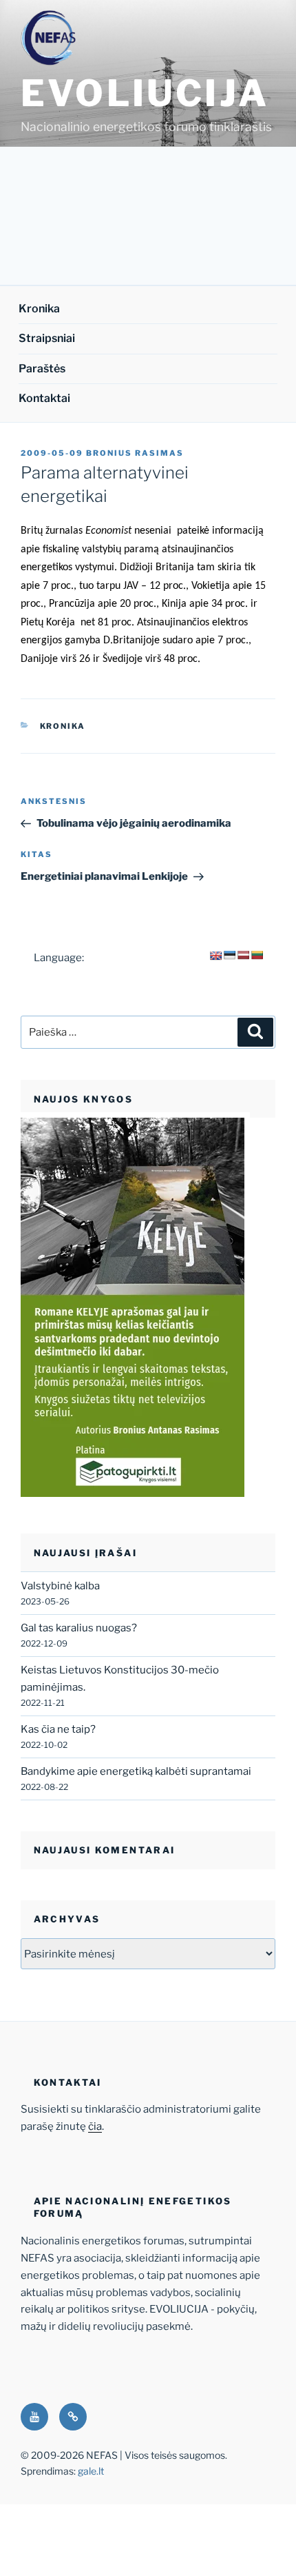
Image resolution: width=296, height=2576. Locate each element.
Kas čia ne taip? (58, 1729)
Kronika (39, 309)
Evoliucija (145, 93)
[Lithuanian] (257, 955)
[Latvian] (243, 955)
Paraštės (42, 369)
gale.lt (91, 2471)
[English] (215, 956)
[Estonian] (229, 955)
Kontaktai (44, 398)
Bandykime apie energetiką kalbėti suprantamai (136, 1771)
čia (95, 2126)
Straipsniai (47, 338)
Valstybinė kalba (60, 1586)
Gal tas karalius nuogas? (79, 1628)
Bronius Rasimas (135, 453)
